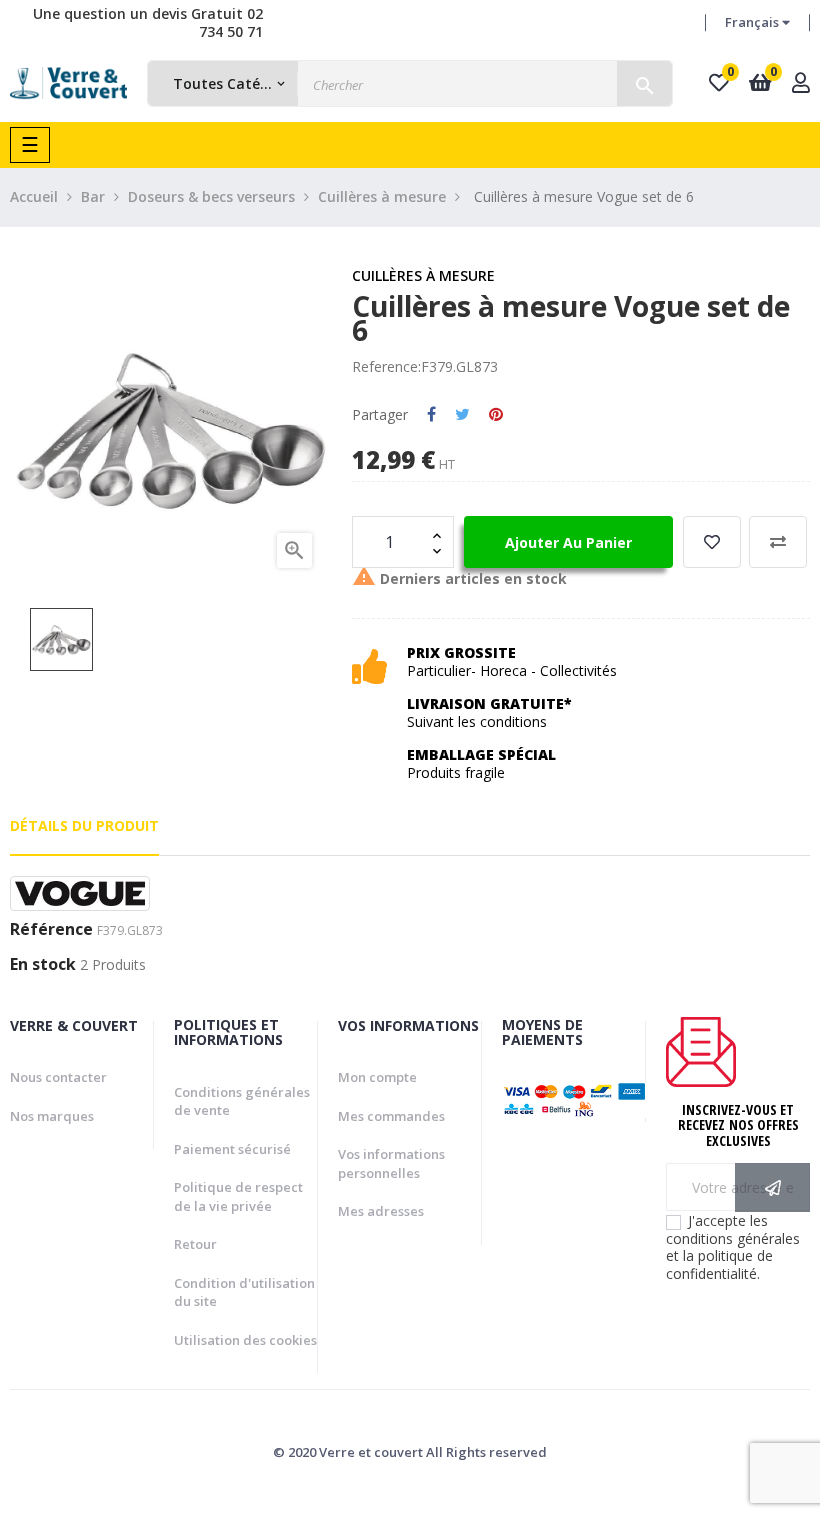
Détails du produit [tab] (84, 825)
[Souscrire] (772, 1187)
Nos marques (52, 1116)
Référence (51, 930)
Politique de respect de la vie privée (238, 1196)
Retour (195, 1244)
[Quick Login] (801, 84)
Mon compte (377, 1077)
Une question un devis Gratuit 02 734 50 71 (148, 22)
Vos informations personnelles (391, 1163)
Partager (431, 415)
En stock (43, 965)
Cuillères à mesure (423, 275)
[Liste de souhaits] (712, 542)
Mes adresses (381, 1211)
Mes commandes (391, 1116)
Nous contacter (58, 1077)
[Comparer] (778, 542)
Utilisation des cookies (245, 1340)
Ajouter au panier (568, 542)
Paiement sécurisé (232, 1149)
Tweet (462, 415)
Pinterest (496, 415)
